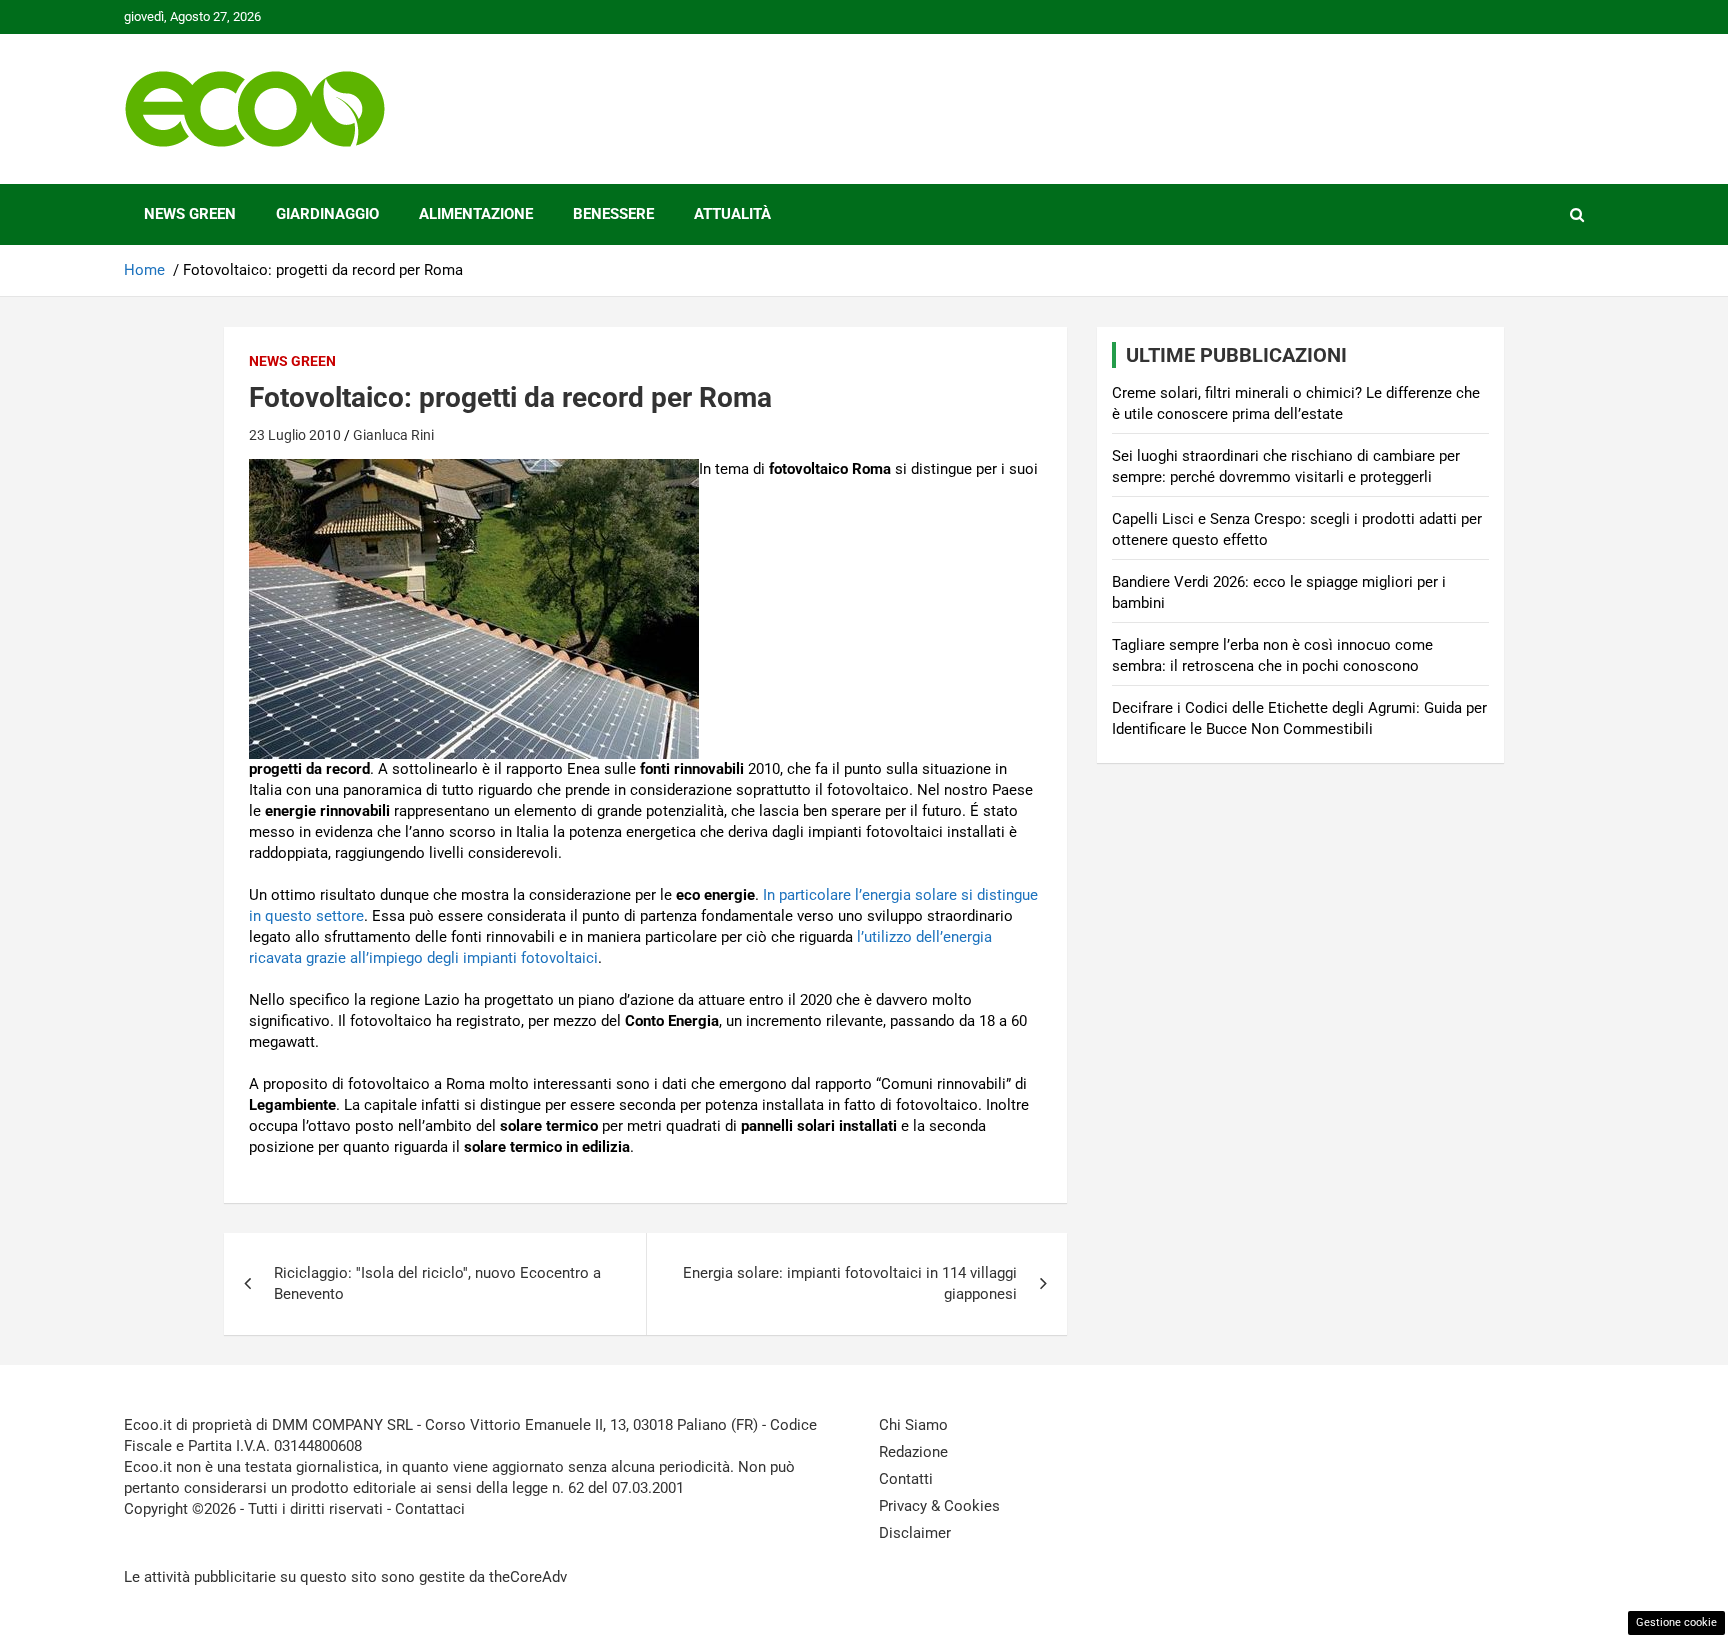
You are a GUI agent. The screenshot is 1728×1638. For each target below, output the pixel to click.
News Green (190, 214)
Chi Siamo (913, 1425)
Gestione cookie (1676, 1622)
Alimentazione (476, 214)
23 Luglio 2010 (295, 435)
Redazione (913, 1452)
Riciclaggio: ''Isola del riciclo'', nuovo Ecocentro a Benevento (437, 1283)
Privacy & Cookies (939, 1506)
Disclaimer (915, 1533)
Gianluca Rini (393, 435)
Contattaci (430, 1509)
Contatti (906, 1479)
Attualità (732, 214)
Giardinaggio (327, 214)
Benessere (613, 214)
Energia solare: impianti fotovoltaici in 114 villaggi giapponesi (850, 1283)
